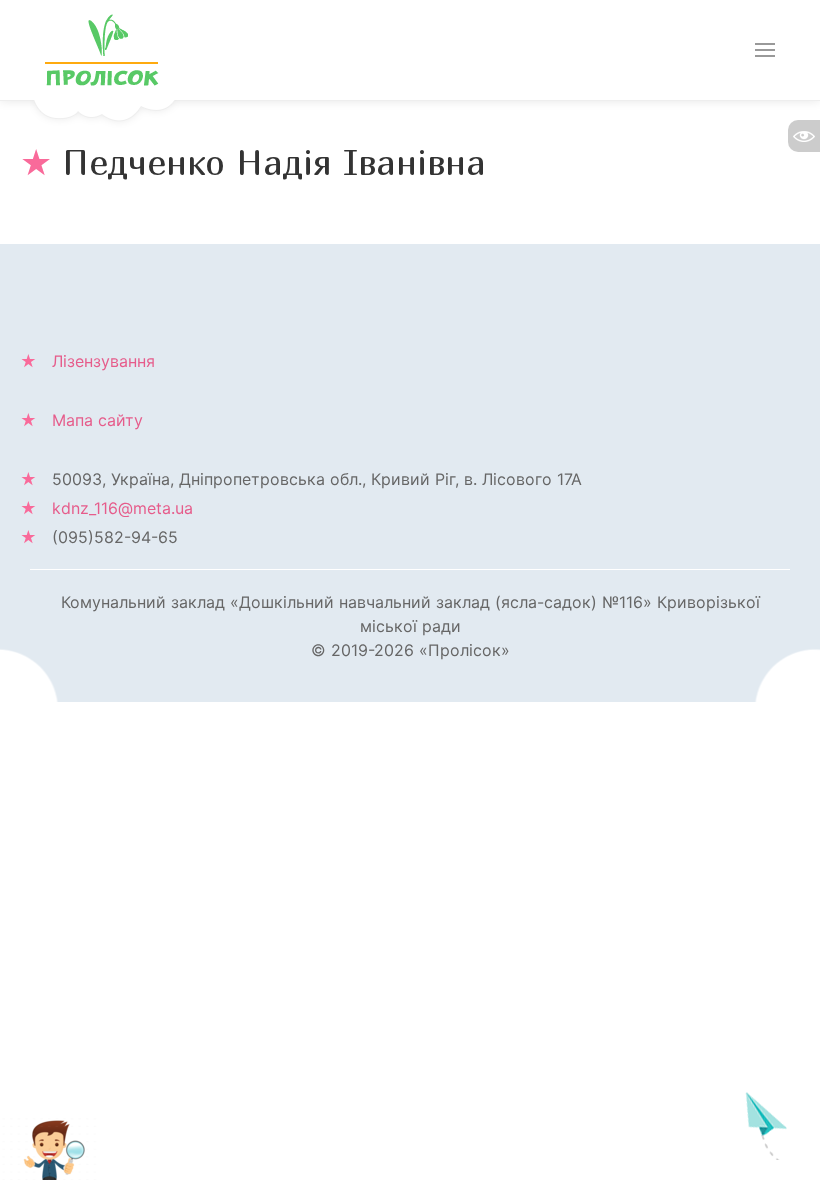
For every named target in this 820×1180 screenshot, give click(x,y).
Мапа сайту (97, 420)
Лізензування (103, 361)
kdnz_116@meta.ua (122, 508)
